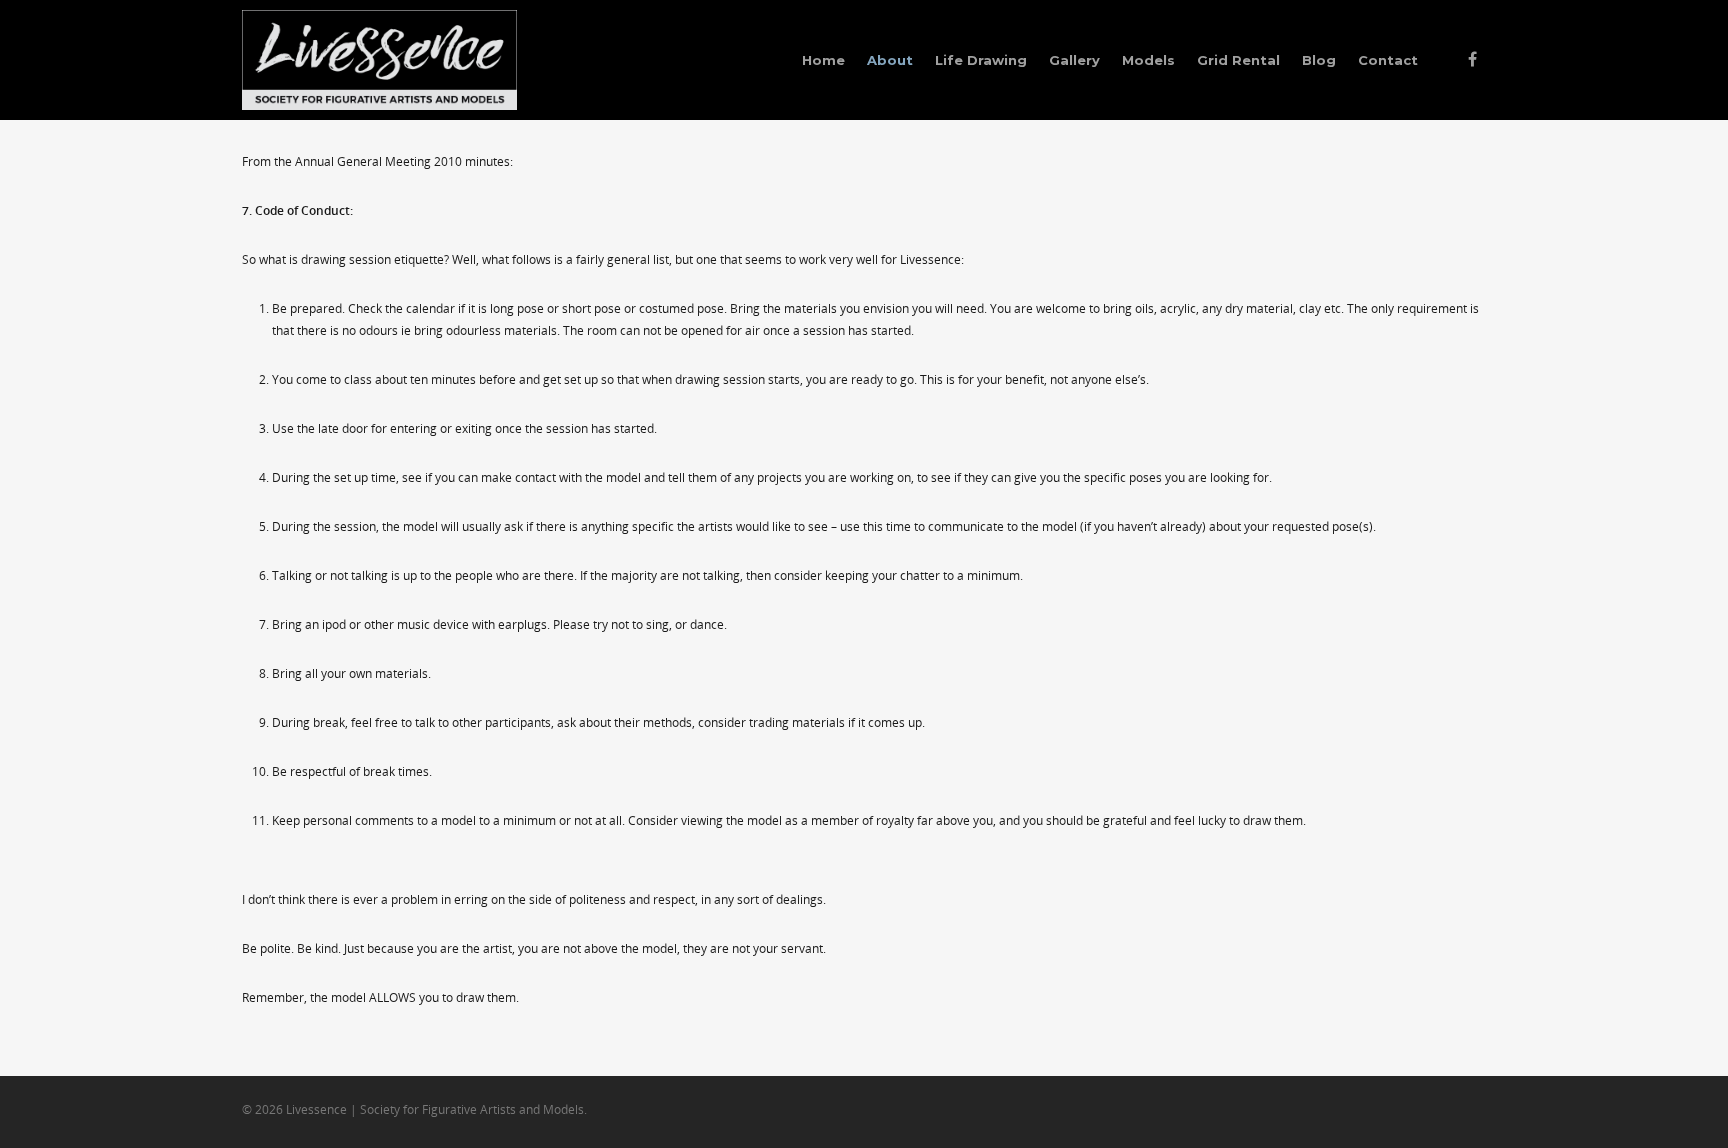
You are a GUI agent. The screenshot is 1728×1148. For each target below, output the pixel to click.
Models (1148, 60)
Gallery (1074, 60)
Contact (1388, 60)
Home (823, 60)
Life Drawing (981, 60)
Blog (1319, 60)
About (890, 60)
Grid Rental (1238, 60)
